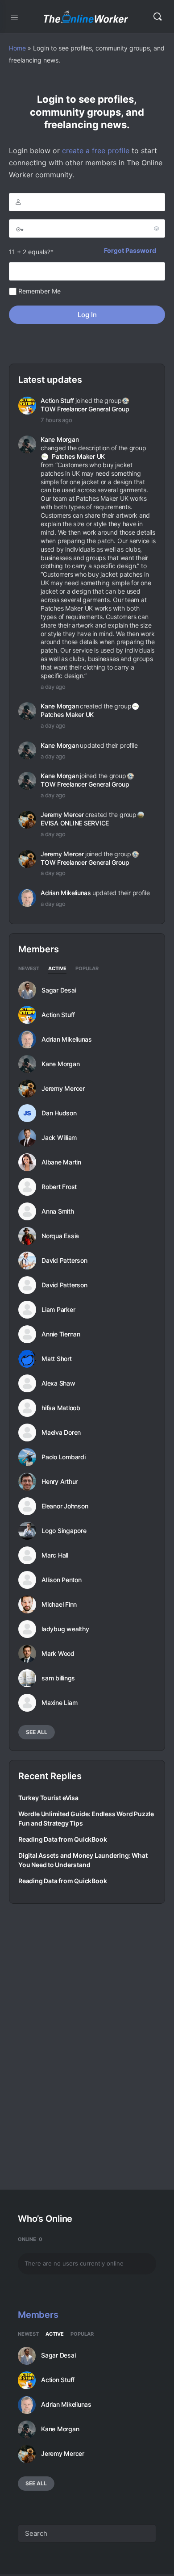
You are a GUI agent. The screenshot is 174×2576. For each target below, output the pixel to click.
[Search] (157, 17)
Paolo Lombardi (64, 1457)
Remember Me (39, 291)
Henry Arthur (60, 1482)
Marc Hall (55, 1555)
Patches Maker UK (78, 456)
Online (30, 2239)
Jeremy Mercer (62, 815)
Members (38, 2315)
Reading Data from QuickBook (62, 1839)
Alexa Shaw (58, 1383)
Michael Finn (59, 1604)
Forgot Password (130, 250)
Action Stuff (57, 400)
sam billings (58, 1678)
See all (37, 1732)
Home (17, 48)
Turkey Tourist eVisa (48, 1798)
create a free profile (96, 151)
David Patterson (64, 1261)
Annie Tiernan (61, 1334)
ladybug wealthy (65, 1629)
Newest (29, 969)
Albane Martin (61, 1162)
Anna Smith (58, 1211)
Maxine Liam (59, 1703)
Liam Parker (58, 1310)
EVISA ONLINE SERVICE (75, 823)
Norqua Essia (60, 1236)
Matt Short (57, 1359)
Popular (87, 969)
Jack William (59, 1138)
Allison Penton (62, 1580)
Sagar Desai (59, 990)
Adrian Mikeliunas (66, 893)
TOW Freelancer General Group (85, 409)
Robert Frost (59, 1187)
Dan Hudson (59, 1113)
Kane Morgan (60, 439)
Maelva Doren (61, 1433)
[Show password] (157, 228)
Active (57, 969)
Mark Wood (58, 1654)
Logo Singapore (64, 1531)
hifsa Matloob (61, 1408)
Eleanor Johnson (65, 1506)
